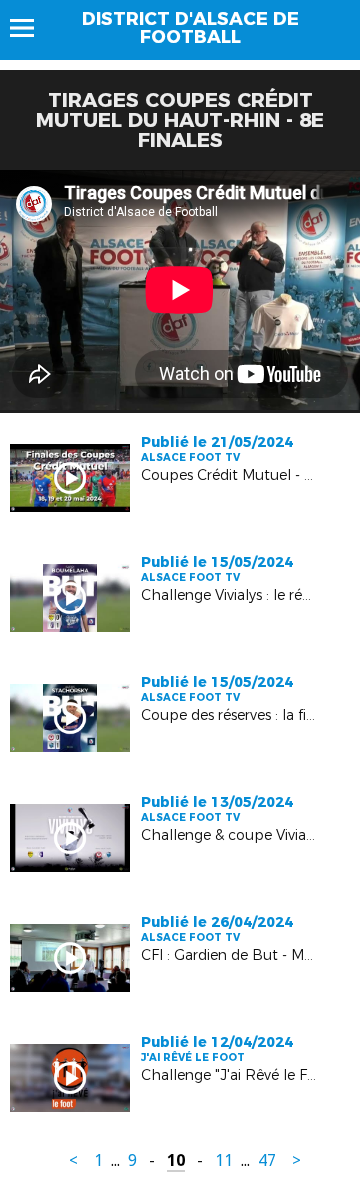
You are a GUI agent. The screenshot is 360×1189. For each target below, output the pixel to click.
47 (267, 1160)
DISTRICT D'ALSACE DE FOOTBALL (190, 28)
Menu (31, 28)
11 (224, 1160)
